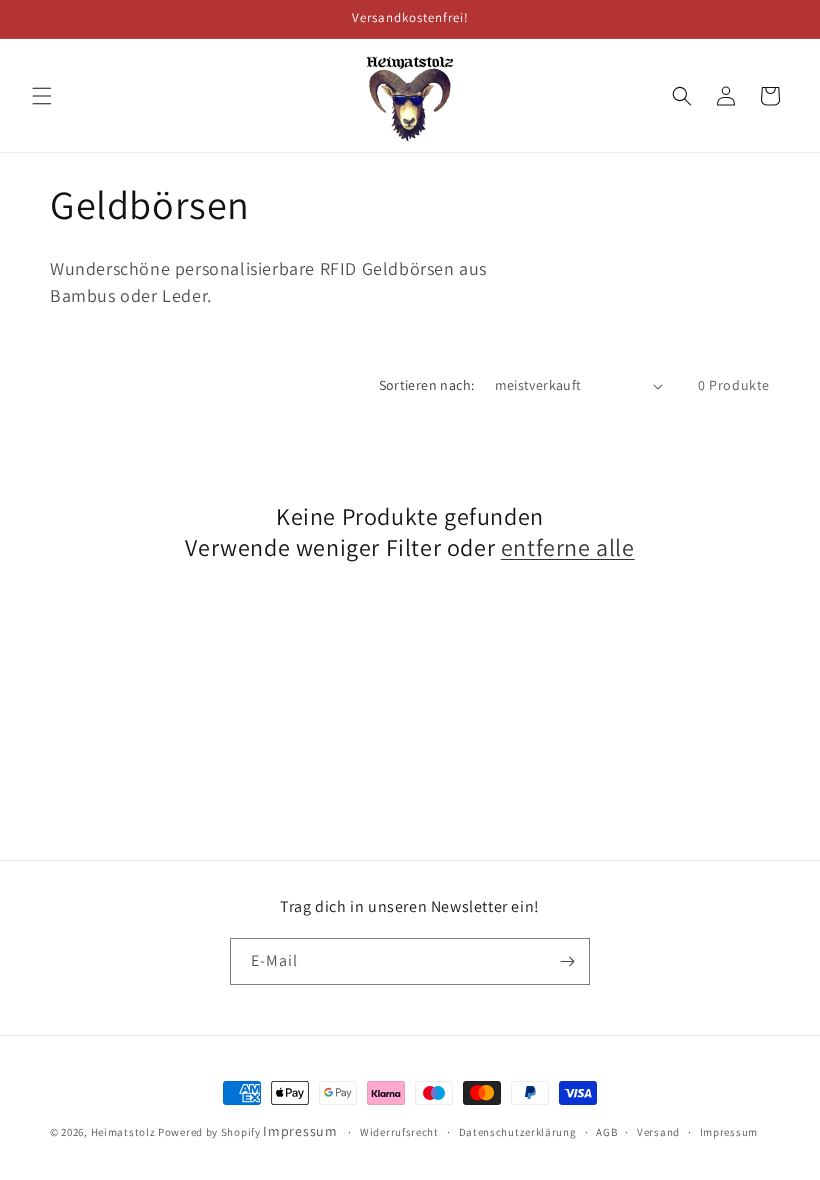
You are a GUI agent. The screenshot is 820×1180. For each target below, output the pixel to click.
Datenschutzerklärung (518, 1132)
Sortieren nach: (427, 385)
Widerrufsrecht (399, 1132)
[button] (42, 96)
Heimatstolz (123, 1132)
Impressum (300, 1131)
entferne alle (568, 547)
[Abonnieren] (567, 961)
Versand (658, 1132)
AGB (606, 1132)
